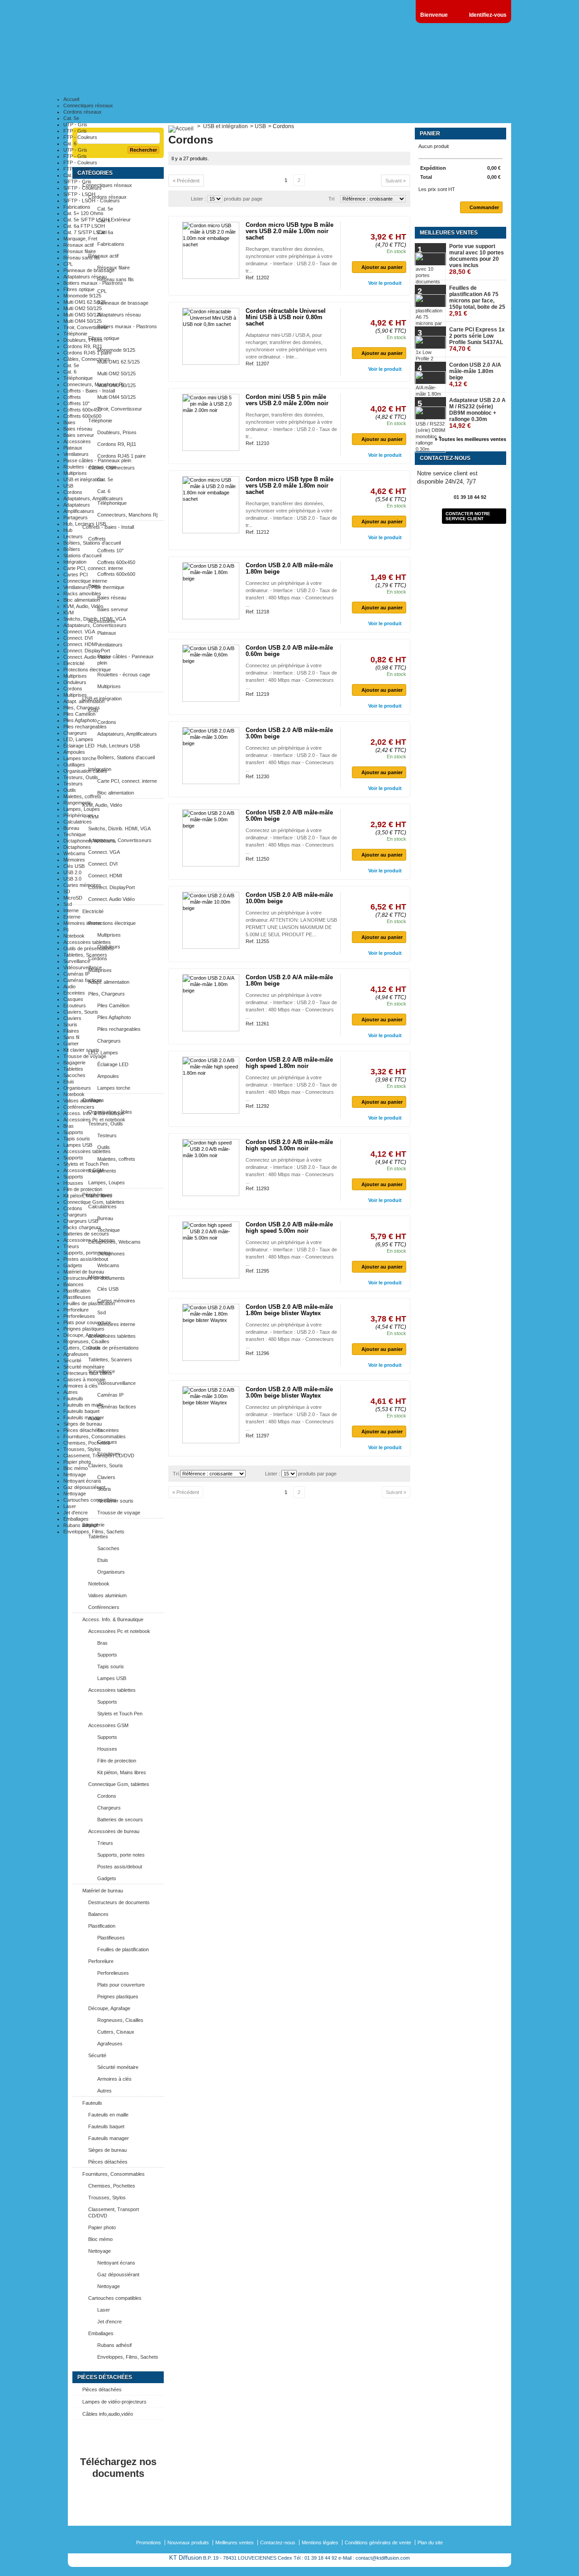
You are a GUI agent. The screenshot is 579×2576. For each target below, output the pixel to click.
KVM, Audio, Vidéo (83, 606)
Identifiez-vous (488, 15)
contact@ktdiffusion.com (383, 2558)
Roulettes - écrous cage (90, 467)
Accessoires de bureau (89, 1240)
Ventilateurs (76, 454)
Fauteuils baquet (81, 1411)
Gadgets (73, 1265)
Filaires (71, 1031)
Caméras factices (83, 980)
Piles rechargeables (85, 727)
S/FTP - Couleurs (83, 188)
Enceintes (74, 993)
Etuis (69, 1082)
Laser (70, 1506)
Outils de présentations (89, 948)
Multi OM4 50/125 (83, 321)
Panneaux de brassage (89, 270)
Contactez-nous (278, 2542)
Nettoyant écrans (82, 1481)
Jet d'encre (76, 1513)
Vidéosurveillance (83, 967)
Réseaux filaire (80, 251)
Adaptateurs (77, 505)
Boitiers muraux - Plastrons (93, 283)
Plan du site (430, 2542)
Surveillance (77, 961)
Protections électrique (87, 670)
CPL (68, 264)
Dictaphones (77, 847)
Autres (71, 1392)
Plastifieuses (77, 1297)
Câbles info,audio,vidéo (108, 2414)
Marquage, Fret (80, 239)
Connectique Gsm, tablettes (94, 1202)
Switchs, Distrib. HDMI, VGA (95, 619)
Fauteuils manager (84, 1417)
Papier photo (77, 1462)
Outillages (74, 765)
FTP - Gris (75, 131)
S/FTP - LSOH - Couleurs (92, 201)
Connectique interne (85, 581)
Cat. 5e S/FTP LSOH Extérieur (97, 220)
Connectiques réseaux (88, 105)
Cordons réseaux (83, 112)
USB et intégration (83, 479)
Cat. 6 (70, 144)
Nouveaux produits (188, 2542)
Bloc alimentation (82, 600)
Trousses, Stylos (82, 1449)
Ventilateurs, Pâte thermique (94, 587)
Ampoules (74, 752)
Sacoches (74, 1075)
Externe (72, 917)
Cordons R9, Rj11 (83, 346)
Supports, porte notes (87, 1253)
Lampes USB (78, 1145)
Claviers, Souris (81, 1012)
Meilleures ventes (235, 2542)
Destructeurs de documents (94, 1278)
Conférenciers (79, 1107)
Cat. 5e (71, 118)
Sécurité (72, 1360)
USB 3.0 (72, 879)
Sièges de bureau (83, 1424)
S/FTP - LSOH (79, 194)
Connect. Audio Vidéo (87, 657)
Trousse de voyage (85, 1056)
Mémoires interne (82, 923)
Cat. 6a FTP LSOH (84, 226)
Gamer (71, 1044)
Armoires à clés (81, 1386)
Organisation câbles (85, 771)
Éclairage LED (79, 746)
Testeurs (73, 784)
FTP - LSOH (77, 169)
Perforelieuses (79, 1316)
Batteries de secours (86, 1234)
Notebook (74, 936)
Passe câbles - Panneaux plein (97, 460)
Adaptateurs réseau (85, 277)
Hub (68, 530)
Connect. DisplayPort (87, 651)
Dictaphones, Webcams (90, 841)
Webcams (74, 853)
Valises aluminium (83, 1101)
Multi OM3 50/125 (83, 315)
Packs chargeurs (82, 1227)
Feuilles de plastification (89, 1303)
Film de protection (83, 1189)
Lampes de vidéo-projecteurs (114, 2402)
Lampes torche (80, 758)
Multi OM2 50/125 (83, 308)
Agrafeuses (76, 1354)
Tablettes (73, 1069)
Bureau (71, 828)
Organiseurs (77, 1088)
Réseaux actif (78, 245)
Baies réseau (78, 429)
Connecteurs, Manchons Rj (93, 384)
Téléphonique (78, 378)
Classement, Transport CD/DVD (99, 1456)
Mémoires (74, 860)
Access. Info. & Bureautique (94, 1113)
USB (68, 486)
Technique (75, 834)
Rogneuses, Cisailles (86, 1341)
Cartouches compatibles (90, 1500)
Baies (69, 422)
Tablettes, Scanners (85, 955)
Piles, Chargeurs (82, 708)
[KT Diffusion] (122, 59)
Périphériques (78, 815)
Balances (74, 1284)
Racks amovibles (82, 594)
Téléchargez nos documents (118, 2468)
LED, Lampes (78, 739)
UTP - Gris (75, 124)
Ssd (68, 904)
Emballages (76, 1519)
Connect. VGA (79, 632)
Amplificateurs (79, 511)
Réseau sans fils (82, 258)
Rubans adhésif (81, 1525)
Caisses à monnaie (84, 1379)
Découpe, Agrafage (84, 1335)
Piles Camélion (79, 714)
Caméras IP (76, 974)
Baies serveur (79, 435)
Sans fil (71, 1037)
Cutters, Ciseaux (82, 1348)
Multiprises (75, 473)
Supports (73, 1132)
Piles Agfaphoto (80, 720)
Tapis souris (77, 1139)
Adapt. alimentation (84, 701)
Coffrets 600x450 (82, 410)
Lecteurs (73, 536)
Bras (69, 1126)
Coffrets (72, 397)
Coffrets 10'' (76, 403)
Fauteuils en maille (83, 1405)
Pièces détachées (83, 1430)
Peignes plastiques (84, 1329)
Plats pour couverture (87, 1322)
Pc (66, 929)
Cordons (73, 492)
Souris (70, 1025)
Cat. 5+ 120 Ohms (83, 213)
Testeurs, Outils (81, 777)
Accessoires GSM (83, 1170)
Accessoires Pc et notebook (94, 1120)
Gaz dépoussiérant (84, 1487)
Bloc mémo (76, 1468)
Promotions (149, 2542)
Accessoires (77, 441)
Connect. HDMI (80, 644)
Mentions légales (320, 2542)
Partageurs (76, 517)
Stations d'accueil (82, 555)
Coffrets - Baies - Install (89, 391)
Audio (69, 986)
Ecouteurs (75, 1006)
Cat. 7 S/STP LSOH (85, 232)
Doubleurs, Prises (83, 340)
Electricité (74, 663)
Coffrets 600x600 (82, 416)
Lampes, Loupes (82, 809)
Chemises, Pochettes (87, 1443)
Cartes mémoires (82, 885)
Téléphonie (75, 334)
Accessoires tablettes (87, 942)
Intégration (75, 562)
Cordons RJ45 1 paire (88, 353)
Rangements (77, 803)
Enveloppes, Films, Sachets (94, 1532)
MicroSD (73, 898)
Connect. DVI (78, 638)
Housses (73, 1183)
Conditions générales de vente (378, 2542)
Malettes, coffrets (82, 796)
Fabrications (77, 207)
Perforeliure (76, 1310)
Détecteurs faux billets (88, 1373)
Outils (70, 790)
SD (67, 891)
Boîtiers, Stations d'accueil (92, 543)
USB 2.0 (72, 872)
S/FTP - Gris (77, 182)
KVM (69, 613)
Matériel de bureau (84, 1272)
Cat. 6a (71, 175)
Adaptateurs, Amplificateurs (93, 498)
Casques (73, 999)
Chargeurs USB (81, 1221)
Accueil (71, 99)
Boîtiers (72, 549)
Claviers (72, 1018)
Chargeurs (75, 733)
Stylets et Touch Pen (86, 1164)
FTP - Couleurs (80, 137)
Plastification (77, 1291)
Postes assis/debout (86, 1259)
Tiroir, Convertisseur (86, 327)
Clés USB (74, 866)
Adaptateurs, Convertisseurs (95, 625)
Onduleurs (75, 682)
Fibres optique (79, 289)
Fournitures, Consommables (95, 1436)
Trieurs (71, 1246)
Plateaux (73, 448)
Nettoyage (75, 1475)
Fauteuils (73, 1398)
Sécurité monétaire (84, 1367)
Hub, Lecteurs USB (85, 524)
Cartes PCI (76, 575)
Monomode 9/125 (82, 296)
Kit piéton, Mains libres (88, 1196)
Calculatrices (78, 822)
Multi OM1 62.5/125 (85, 302)
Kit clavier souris (81, 1050)
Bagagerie (74, 1063)
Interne (71, 910)
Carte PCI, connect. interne (93, 568)
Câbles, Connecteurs (87, 359)
